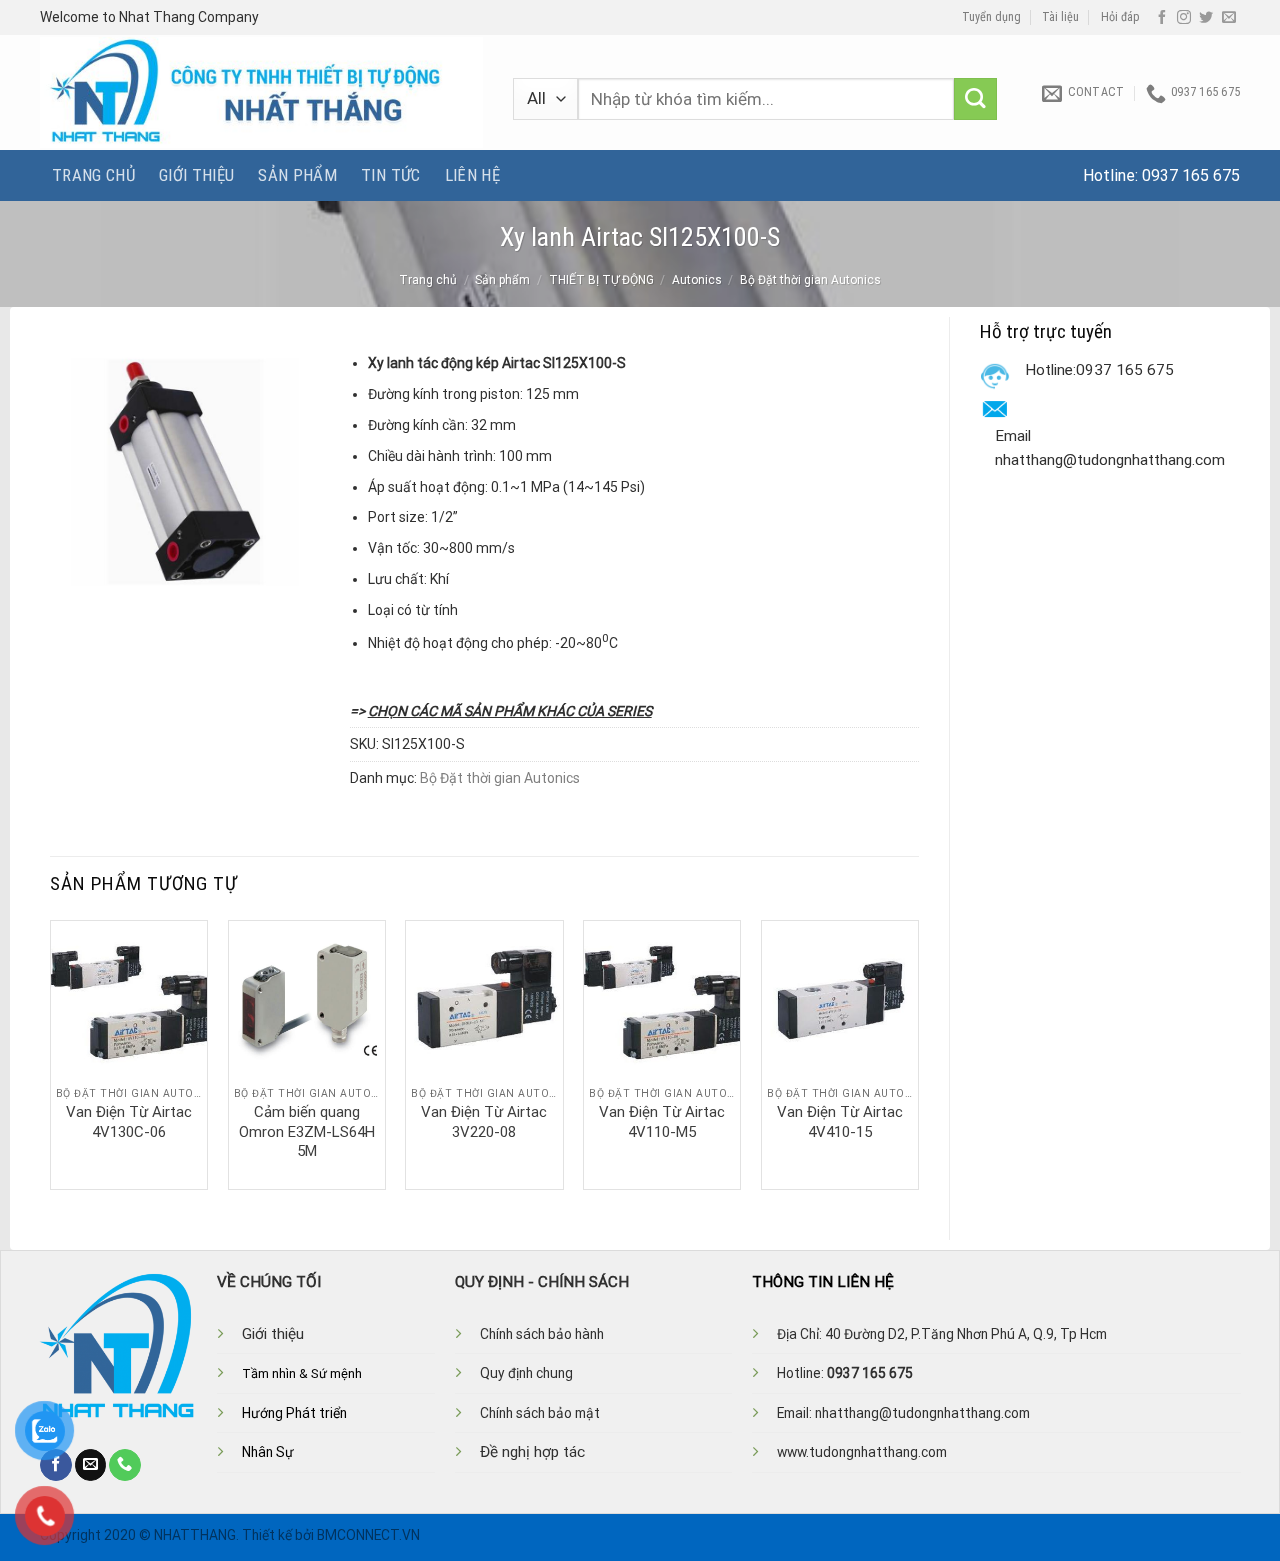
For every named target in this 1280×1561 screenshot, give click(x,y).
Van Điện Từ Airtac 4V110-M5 (662, 1122)
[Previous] (51, 1053)
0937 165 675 (1191, 175)
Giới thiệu (196, 175)
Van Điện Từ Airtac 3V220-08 (484, 1122)
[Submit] (975, 99)
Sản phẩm (297, 175)
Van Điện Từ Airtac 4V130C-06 (129, 1122)
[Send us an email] (1229, 18)
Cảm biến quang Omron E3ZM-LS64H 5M (307, 1131)
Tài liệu (1060, 17)
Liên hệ (472, 175)
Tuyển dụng (991, 17)
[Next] (918, 1053)
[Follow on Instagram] (1184, 18)
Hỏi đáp (1120, 17)
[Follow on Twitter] (1206, 18)
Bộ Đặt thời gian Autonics (810, 280)
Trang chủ (93, 175)
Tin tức (390, 175)
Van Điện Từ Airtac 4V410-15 (840, 1122)
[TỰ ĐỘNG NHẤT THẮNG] (261, 92)
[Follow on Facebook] (1162, 18)
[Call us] (125, 1465)
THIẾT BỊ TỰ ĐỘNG (601, 280)
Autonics (697, 280)
